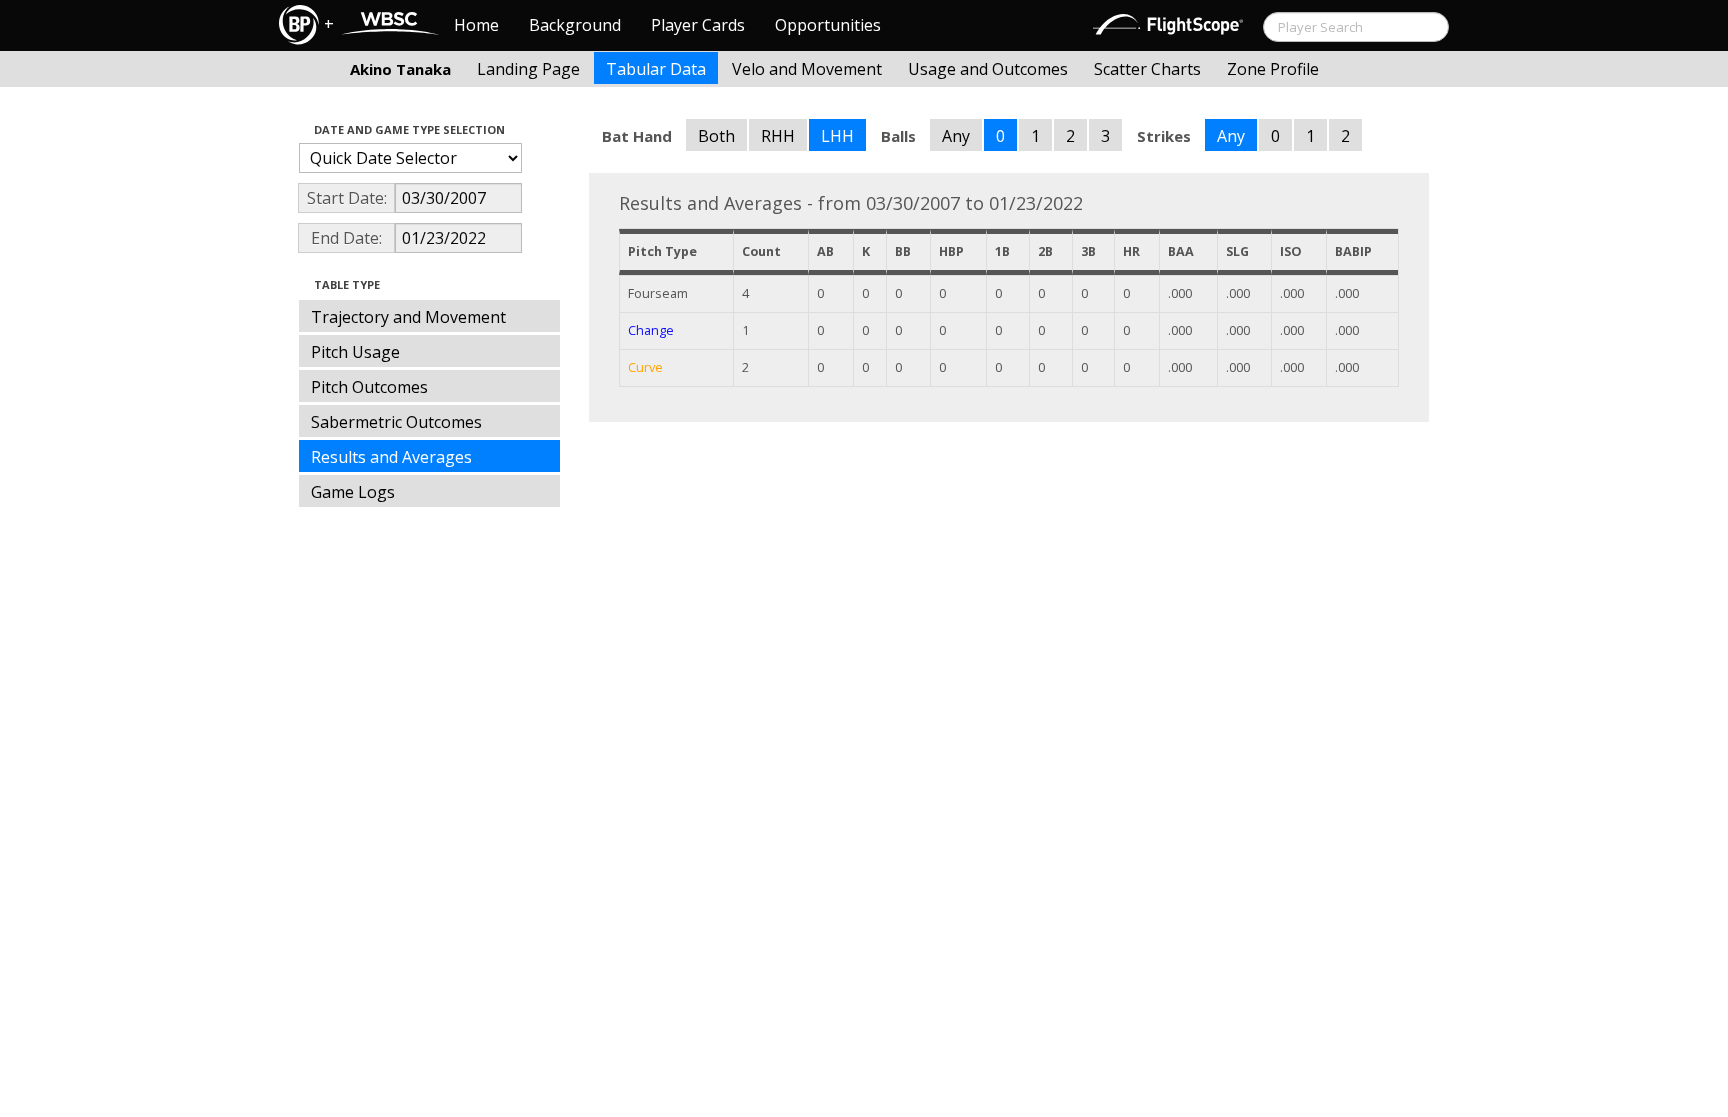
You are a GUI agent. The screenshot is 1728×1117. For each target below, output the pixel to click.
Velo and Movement (807, 69)
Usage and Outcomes (988, 69)
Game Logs (353, 492)
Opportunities (828, 25)
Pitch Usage (355, 352)
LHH (837, 136)
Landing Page (528, 69)
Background (575, 25)
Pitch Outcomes (369, 387)
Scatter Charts (1147, 69)
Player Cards (698, 25)
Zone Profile (1273, 69)
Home (476, 25)
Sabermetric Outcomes (396, 422)
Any (956, 136)
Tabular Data (656, 69)
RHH (778, 136)
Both (716, 136)
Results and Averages (391, 457)
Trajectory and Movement (408, 317)
